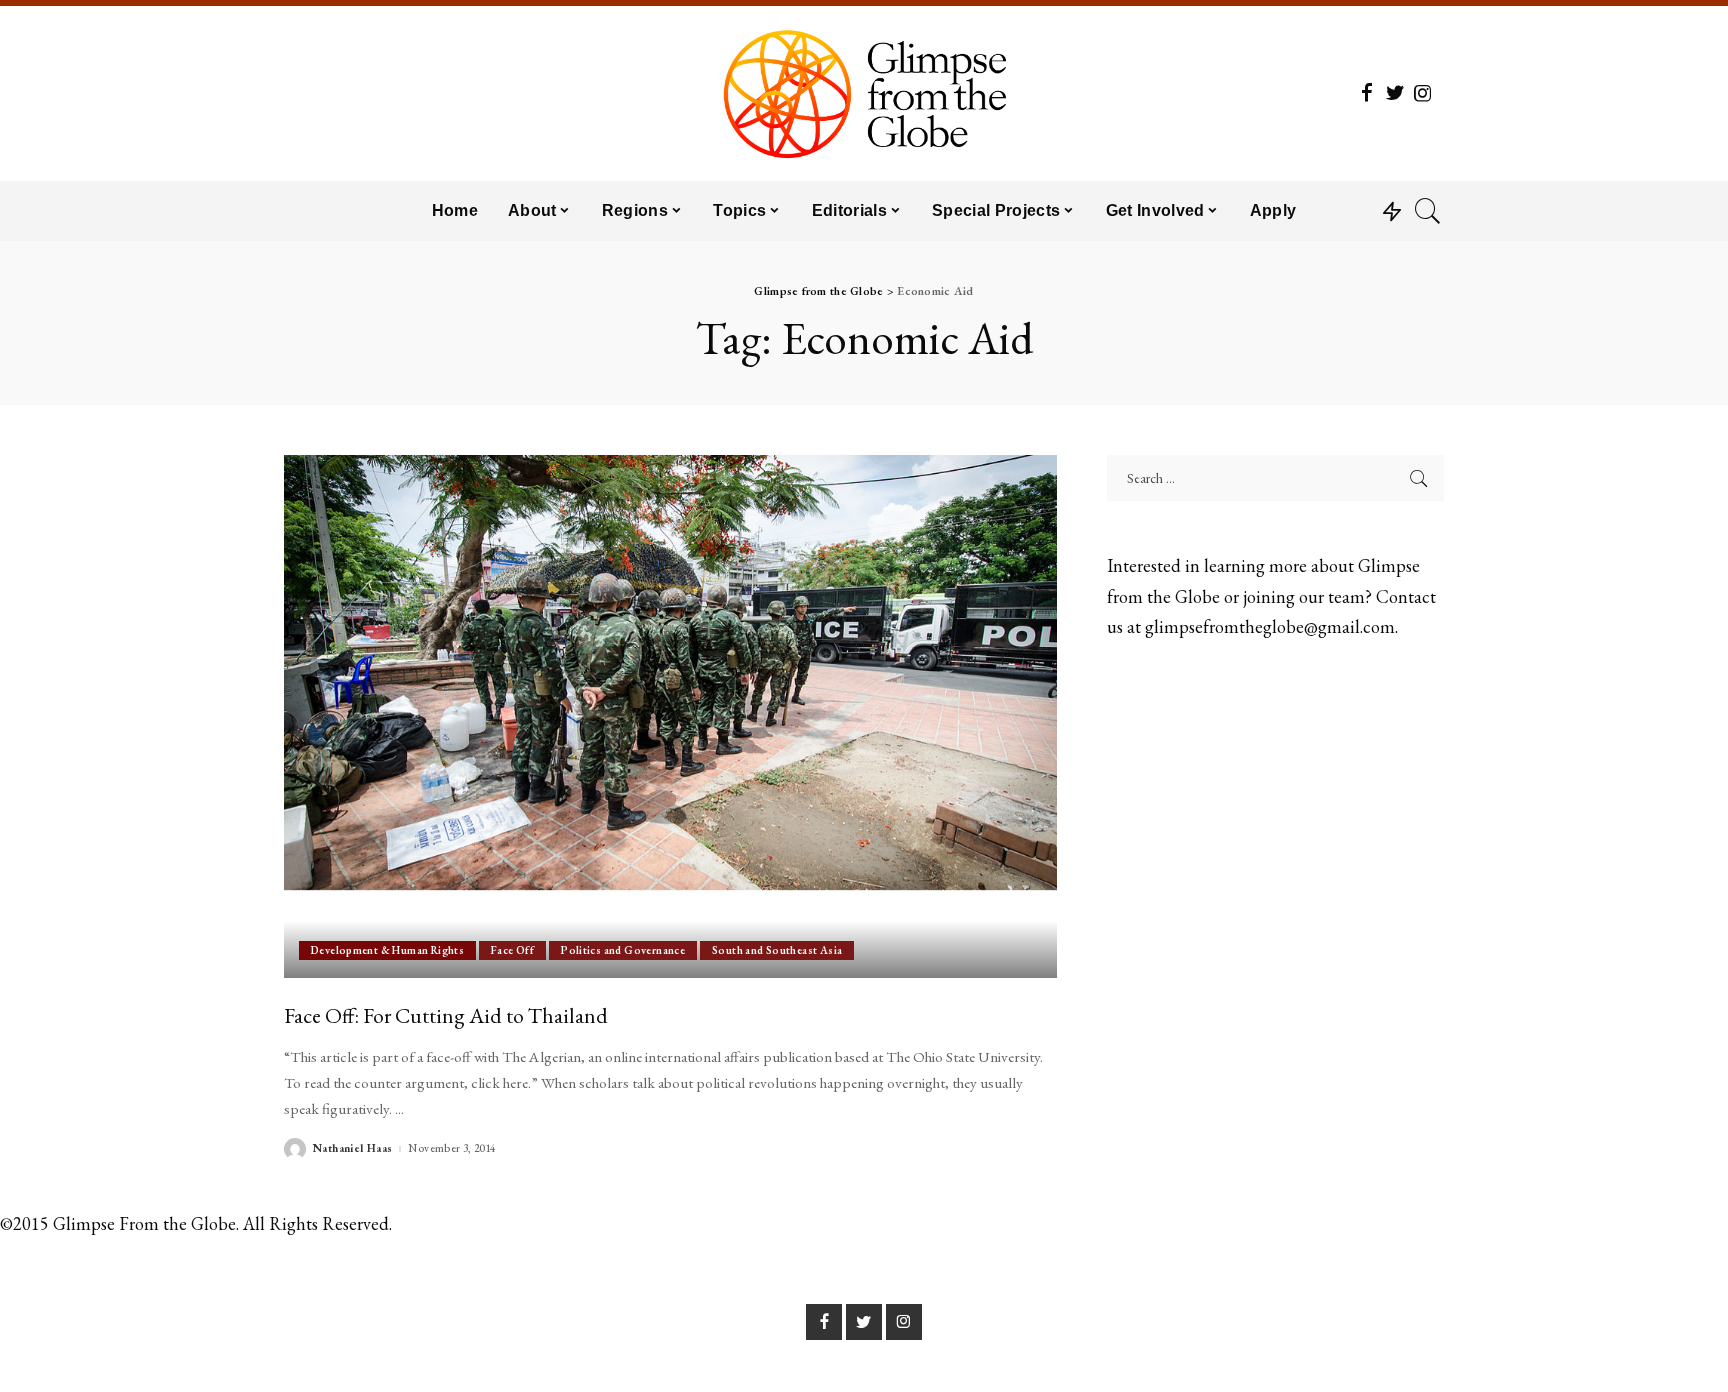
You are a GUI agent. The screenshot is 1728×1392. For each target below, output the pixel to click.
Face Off (512, 950)
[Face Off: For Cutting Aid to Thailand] (670, 716)
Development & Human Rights (387, 950)
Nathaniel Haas (352, 1148)
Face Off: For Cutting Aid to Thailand (446, 1015)
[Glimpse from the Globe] (863, 93)
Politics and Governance (623, 950)
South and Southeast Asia (777, 950)
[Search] (1428, 211)
